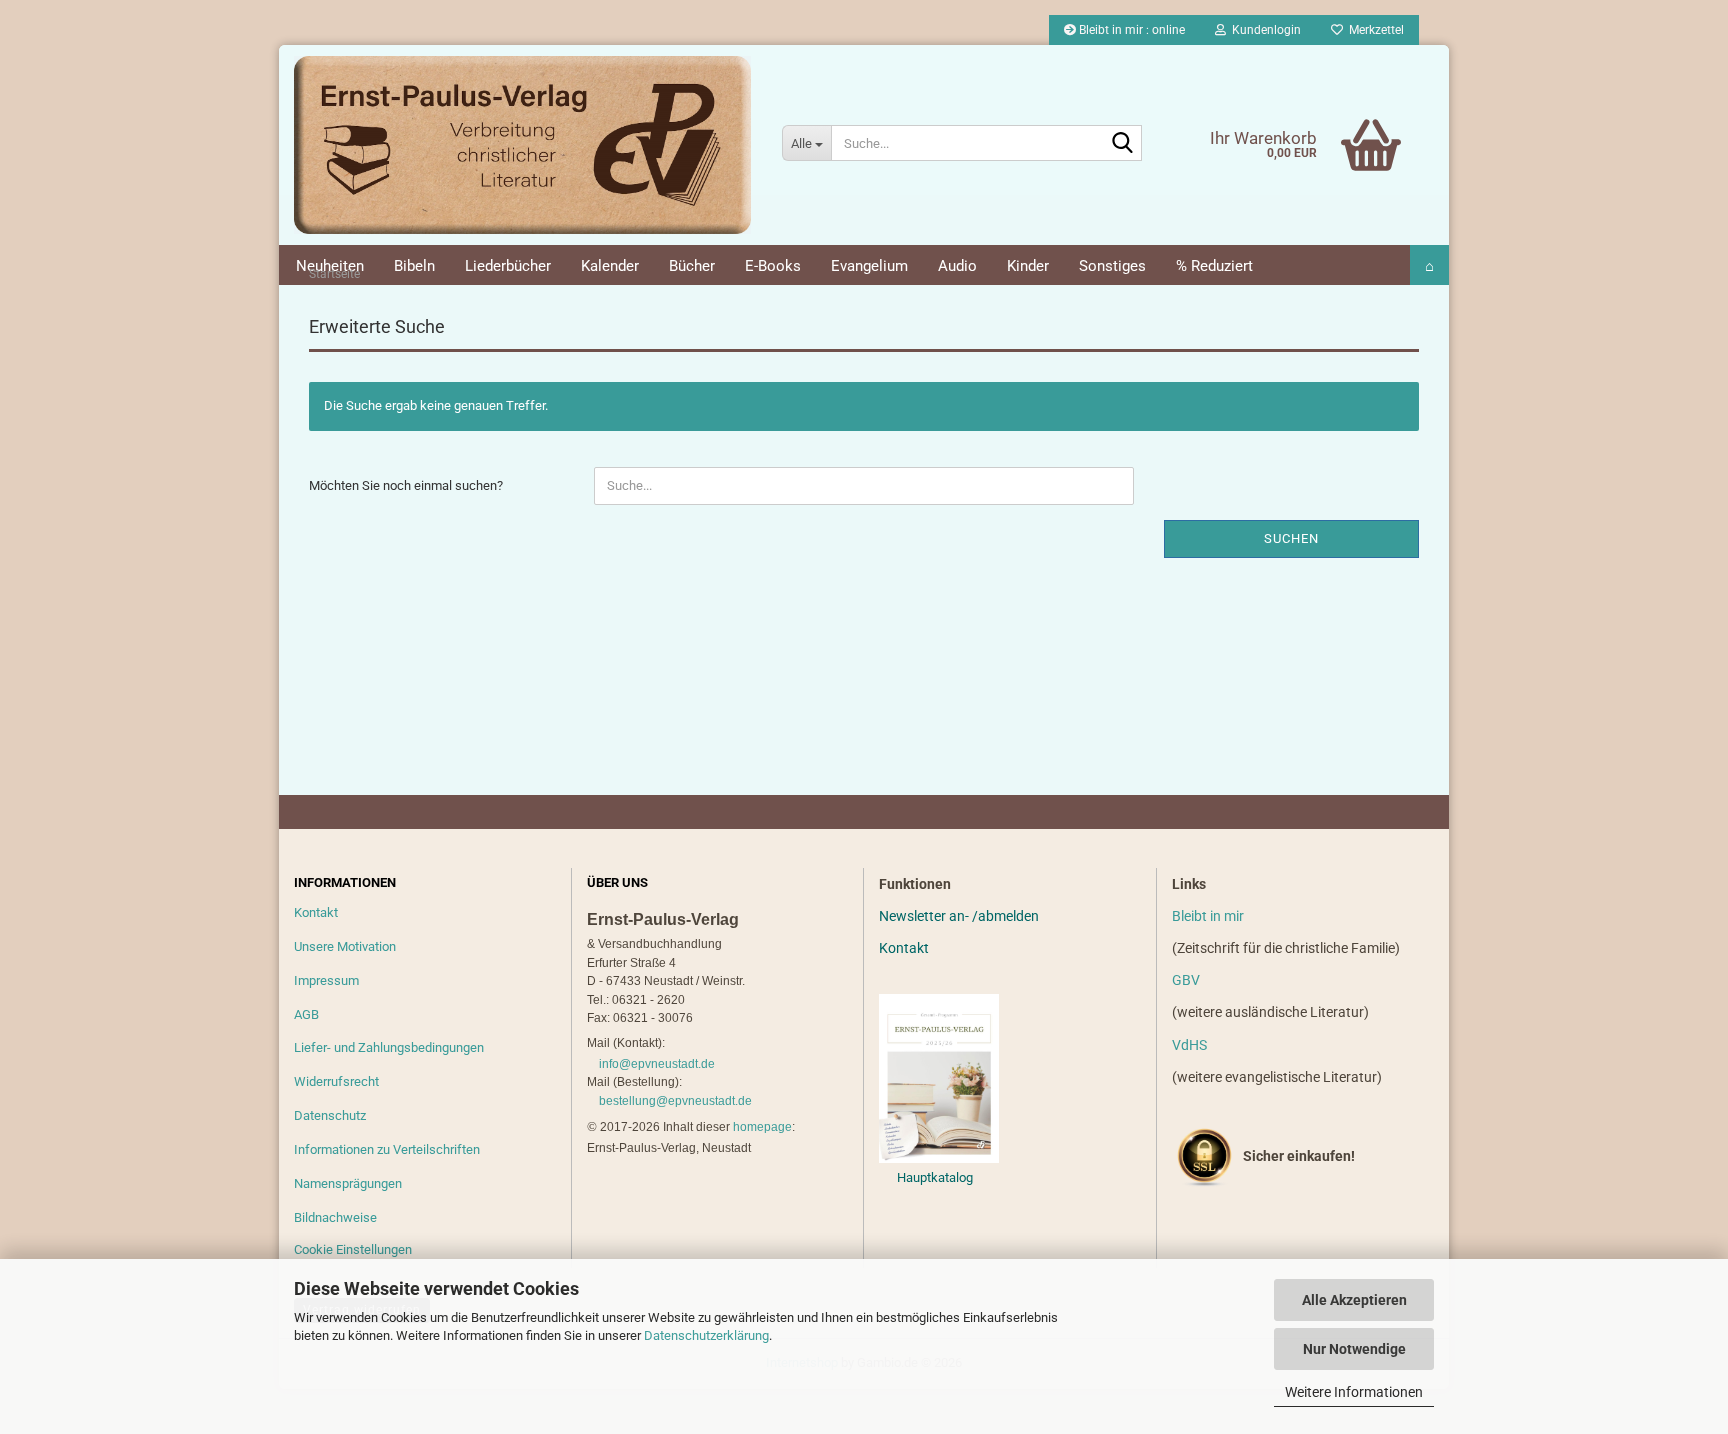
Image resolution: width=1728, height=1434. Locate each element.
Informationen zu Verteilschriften (387, 1149)
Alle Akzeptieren (1354, 1300)
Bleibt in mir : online (1130, 30)
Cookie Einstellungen (353, 1249)
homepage (762, 1127)
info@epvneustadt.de (657, 1064)
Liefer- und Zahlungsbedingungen (389, 1047)
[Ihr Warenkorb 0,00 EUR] (1329, 115)
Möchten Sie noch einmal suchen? (406, 485)
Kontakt (316, 912)
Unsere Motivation (345, 946)
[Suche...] (1123, 144)
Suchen (1291, 538)
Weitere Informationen (1354, 1392)
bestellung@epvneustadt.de (675, 1101)
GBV (1186, 980)
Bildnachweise (335, 1217)
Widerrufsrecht (336, 1081)
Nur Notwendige (1354, 1349)
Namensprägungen (348, 1183)
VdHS (1189, 1045)
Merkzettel (1373, 30)
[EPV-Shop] (523, 145)
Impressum (326, 980)
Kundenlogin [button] (1263, 30)
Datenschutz (330, 1115)
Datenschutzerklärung (706, 1335)
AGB (306, 1014)
